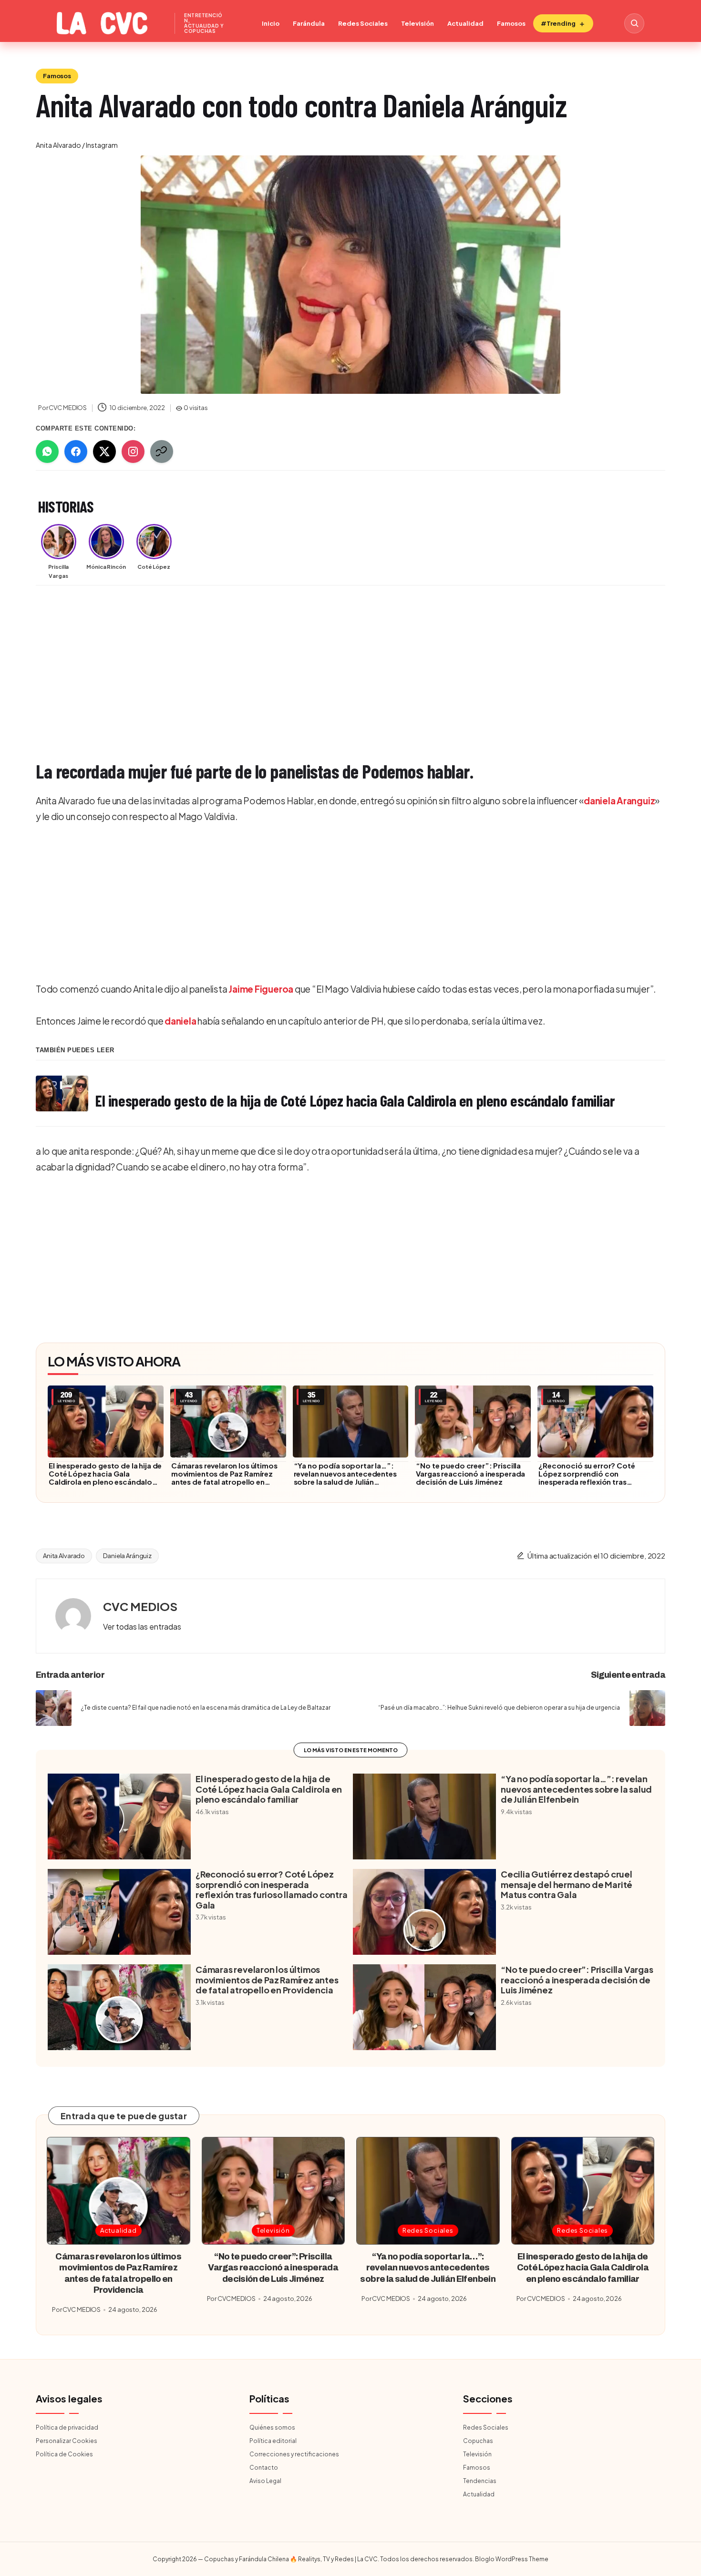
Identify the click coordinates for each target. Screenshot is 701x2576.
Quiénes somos (272, 2427)
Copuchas (478, 2441)
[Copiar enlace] (162, 452)
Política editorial (273, 2441)
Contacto (264, 2468)
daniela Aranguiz (619, 801)
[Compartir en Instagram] (133, 452)
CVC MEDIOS (140, 1606)
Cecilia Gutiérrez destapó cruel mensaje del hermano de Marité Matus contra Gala (567, 1884)
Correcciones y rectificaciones (294, 2454)
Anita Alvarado (64, 1556)
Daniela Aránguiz (127, 1556)
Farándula (309, 23)
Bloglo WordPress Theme (512, 2559)
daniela (180, 1021)
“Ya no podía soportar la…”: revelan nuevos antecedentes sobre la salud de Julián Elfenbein (345, 1478)
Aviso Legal (265, 2481)
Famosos (511, 23)
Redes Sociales (363, 23)
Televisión (418, 23)
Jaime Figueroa (261, 989)
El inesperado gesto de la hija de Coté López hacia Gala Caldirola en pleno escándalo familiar (105, 1478)
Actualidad (465, 23)
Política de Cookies (64, 2454)
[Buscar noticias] (634, 23)
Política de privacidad (67, 2427)
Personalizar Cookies (67, 2441)
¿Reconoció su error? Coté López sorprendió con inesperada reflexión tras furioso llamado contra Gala (588, 1478)
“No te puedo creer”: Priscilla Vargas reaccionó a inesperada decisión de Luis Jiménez (470, 1473)
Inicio (271, 23)
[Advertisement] (322, 664)
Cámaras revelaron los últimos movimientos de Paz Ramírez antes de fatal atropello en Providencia (224, 1478)
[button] (142, 1627)
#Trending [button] (558, 23)
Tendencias (480, 2481)
